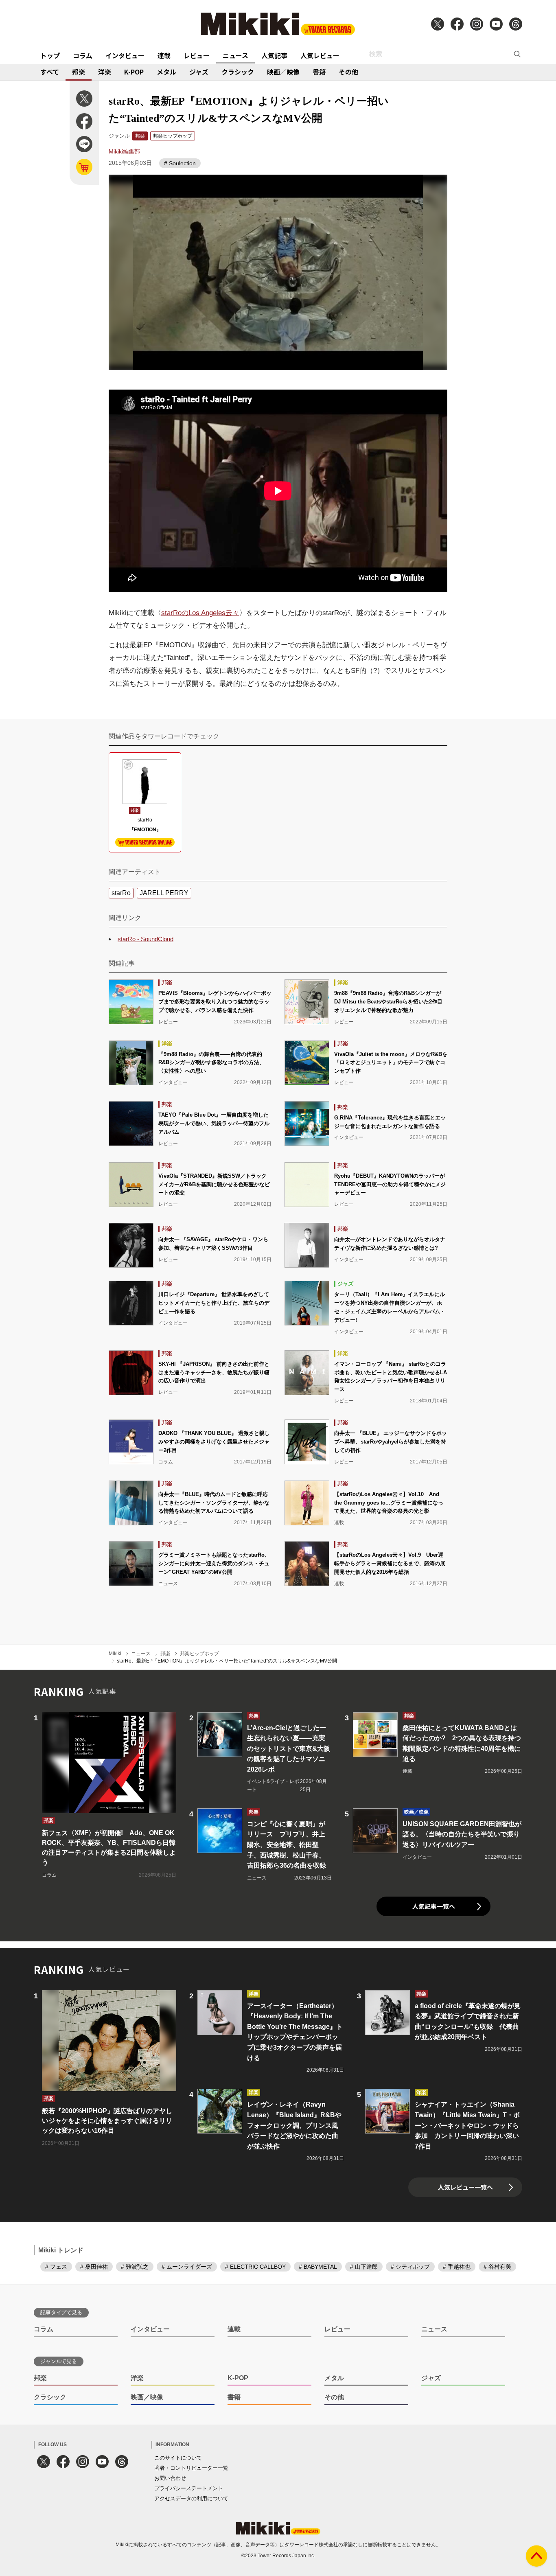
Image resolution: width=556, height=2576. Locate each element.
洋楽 (105, 72)
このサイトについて (178, 2458)
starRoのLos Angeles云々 (200, 613)
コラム (83, 55)
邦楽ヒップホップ (173, 136)
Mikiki (115, 1654)
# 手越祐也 (457, 2267)
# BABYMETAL (318, 2267)
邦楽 (79, 72)
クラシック (238, 72)
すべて (50, 72)
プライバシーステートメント (189, 2488)
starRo (121, 893)
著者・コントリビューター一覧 (191, 2468)
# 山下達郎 (364, 2267)
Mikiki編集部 (124, 151)
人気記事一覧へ (434, 1906)
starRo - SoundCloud (146, 939)
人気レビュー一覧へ (465, 2187)
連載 (164, 55)
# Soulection (180, 163)
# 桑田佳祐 (94, 2267)
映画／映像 (283, 72)
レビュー (197, 55)
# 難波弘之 (135, 2267)
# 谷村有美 (497, 2267)
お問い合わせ (170, 2478)
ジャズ (199, 72)
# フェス (56, 2267)
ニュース (235, 55)
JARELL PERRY (164, 893)
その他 (348, 72)
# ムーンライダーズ (187, 2267)
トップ (50, 55)
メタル (166, 72)
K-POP (134, 72)
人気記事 (274, 55)
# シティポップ (410, 2267)
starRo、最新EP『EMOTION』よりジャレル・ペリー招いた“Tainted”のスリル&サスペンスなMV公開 (227, 1661)
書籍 (319, 72)
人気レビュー (320, 55)
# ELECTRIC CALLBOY (255, 2267)
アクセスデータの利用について (191, 2498)
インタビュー (125, 55)
